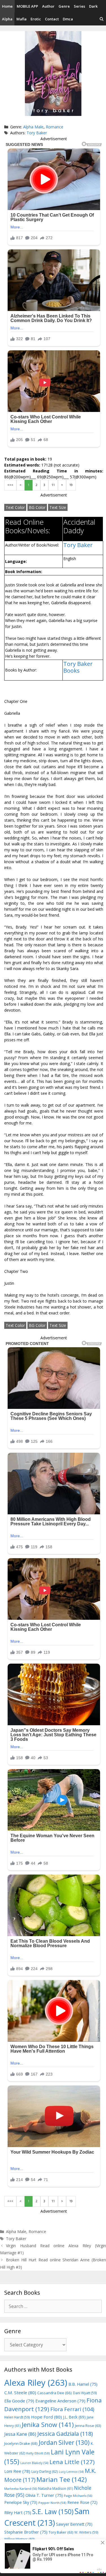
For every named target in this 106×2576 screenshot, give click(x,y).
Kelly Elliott (38, 2453)
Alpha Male (33, 127)
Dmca (68, 19)
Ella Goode (19, 2401)
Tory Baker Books (78, 667)
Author (48, 6)
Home (7, 6)
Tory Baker (37, 133)
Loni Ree (17, 2471)
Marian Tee (62, 2479)
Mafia (21, 19)
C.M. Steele (20, 2393)
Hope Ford (46, 2417)
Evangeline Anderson (60, 2401)
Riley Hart (18, 2513)
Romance (55, 127)
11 (53, 485)
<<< (10, 485)
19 (71, 485)
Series (79, 6)
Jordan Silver (64, 2442)
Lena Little (72, 2462)
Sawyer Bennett (74, 2524)
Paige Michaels (78, 2496)
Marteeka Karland (21, 2488)
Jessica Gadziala (65, 2434)
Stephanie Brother (26, 2532)
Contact (52, 19)
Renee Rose (82, 2502)
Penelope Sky (21, 2502)
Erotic (36, 19)
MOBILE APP (27, 6)
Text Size (58, 507)
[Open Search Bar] (102, 19)
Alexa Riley (36, 2383)
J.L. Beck (74, 2417)
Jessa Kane (20, 2434)
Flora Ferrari (72, 2409)
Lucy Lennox (71, 2472)
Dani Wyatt (85, 2393)
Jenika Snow (48, 2425)
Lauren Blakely (34, 2463)
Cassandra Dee (55, 2393)
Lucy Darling (45, 2472)
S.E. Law (53, 2512)
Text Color (15, 507)
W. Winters (86, 2532)
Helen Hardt (17, 2417)
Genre (64, 6)
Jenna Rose (88, 2426)
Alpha (7, 19)
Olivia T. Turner (44, 2495)
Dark (93, 6)
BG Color (37, 507)
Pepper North (52, 2503)
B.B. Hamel (83, 2384)
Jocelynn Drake (21, 2443)
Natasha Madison (56, 2488)
